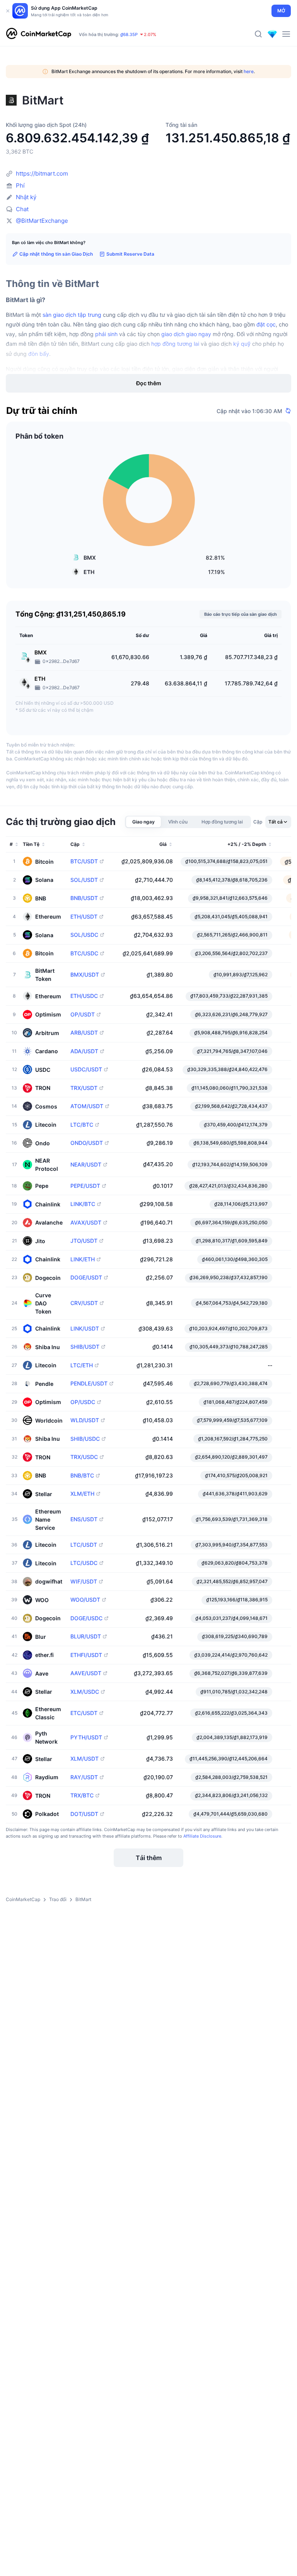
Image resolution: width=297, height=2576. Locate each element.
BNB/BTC (82, 1476)
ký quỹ (242, 344)
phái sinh (106, 334)
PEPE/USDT (85, 1186)
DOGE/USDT (86, 1278)
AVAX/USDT (86, 1223)
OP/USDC (83, 1402)
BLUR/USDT (86, 1636)
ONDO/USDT (87, 1143)
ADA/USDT (84, 1051)
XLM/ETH (82, 1494)
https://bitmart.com (42, 173)
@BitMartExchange (42, 221)
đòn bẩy (39, 354)
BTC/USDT (84, 861)
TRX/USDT (84, 1088)
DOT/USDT (84, 1814)
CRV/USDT (84, 1303)
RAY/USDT (84, 1777)
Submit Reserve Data (130, 254)
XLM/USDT (84, 1759)
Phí (20, 185)
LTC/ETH (82, 1365)
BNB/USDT (84, 898)
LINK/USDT (85, 1329)
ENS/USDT (84, 1519)
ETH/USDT (84, 917)
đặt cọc (266, 324)
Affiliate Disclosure (202, 1836)
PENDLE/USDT (89, 1384)
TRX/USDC (84, 1457)
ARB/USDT (84, 1033)
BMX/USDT (85, 975)
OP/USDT (83, 1015)
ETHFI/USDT (86, 1655)
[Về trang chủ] (39, 34)
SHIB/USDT (85, 1347)
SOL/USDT (84, 880)
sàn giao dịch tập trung (72, 315)
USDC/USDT (86, 1069)
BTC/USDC (84, 953)
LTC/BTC (82, 1125)
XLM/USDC (85, 1692)
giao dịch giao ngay (186, 334)
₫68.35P (129, 34)
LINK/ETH (83, 1259)
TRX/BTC (82, 1795)
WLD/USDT (85, 1420)
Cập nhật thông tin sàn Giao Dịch (56, 254)
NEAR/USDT (86, 1165)
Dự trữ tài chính (42, 411)
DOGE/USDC (86, 1618)
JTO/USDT (84, 1241)
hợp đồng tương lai (175, 344)
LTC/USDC (84, 1563)
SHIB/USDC (85, 1439)
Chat (22, 209)
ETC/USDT (84, 1713)
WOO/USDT (85, 1600)
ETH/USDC (84, 996)
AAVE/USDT (86, 1673)
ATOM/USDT (87, 1106)
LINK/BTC (83, 1204)
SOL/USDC (84, 935)
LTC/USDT (84, 1545)
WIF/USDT (84, 1582)
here (249, 71)
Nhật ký (26, 197)
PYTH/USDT (86, 1737)
